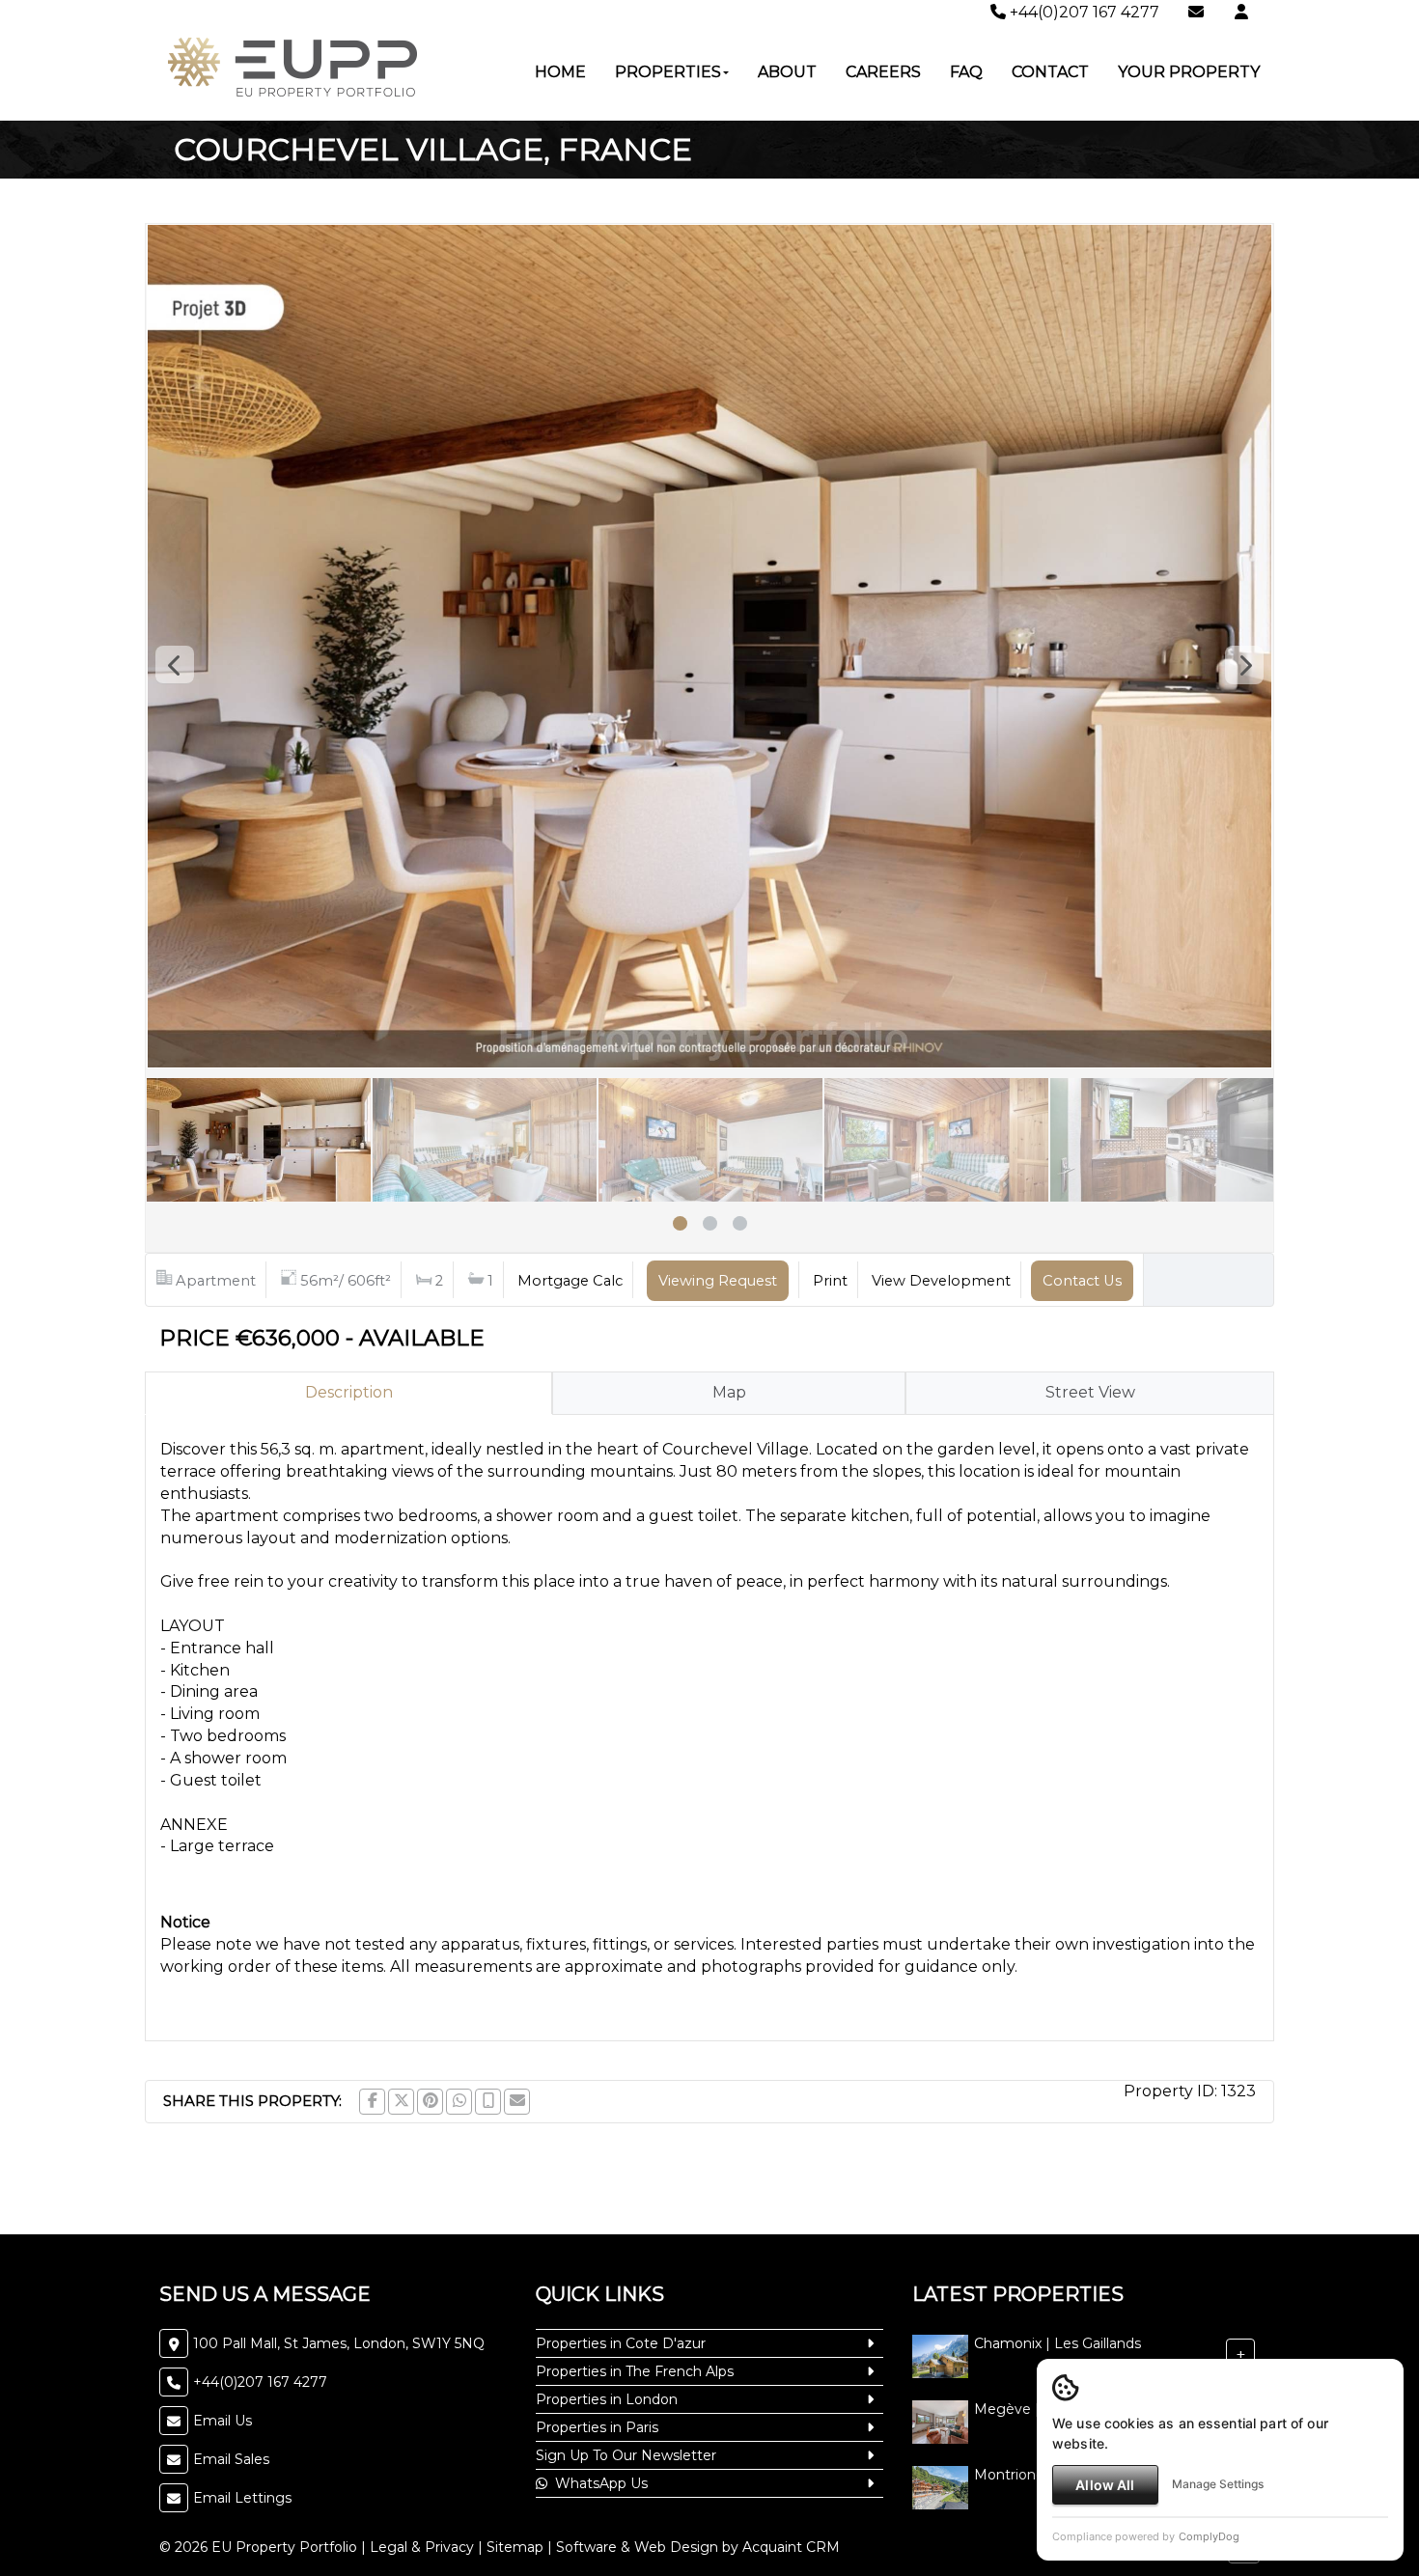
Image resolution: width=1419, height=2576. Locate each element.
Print (830, 1281)
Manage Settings (1218, 2484)
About (787, 72)
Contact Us (1082, 1281)
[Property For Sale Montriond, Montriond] (940, 2487)
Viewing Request (718, 1281)
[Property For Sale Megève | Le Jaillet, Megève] (940, 2422)
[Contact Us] (1241, 12)
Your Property (1189, 72)
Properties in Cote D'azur (621, 2343)
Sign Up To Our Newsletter (626, 2455)
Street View (1090, 1392)
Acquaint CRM (791, 2547)
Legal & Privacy (422, 2547)
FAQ (966, 72)
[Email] (517, 2102)
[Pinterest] (430, 2102)
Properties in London (607, 2399)
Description (349, 1392)
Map (729, 1392)
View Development (941, 1281)
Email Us (223, 2421)
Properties (668, 72)
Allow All (1105, 2485)
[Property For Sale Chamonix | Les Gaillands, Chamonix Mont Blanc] (940, 2356)
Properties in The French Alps (635, 2371)
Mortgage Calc (570, 1281)
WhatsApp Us (598, 2483)
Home (560, 72)
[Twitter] (401, 2102)
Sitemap (515, 2547)
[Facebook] (372, 2102)
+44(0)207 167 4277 (1083, 12)
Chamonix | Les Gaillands (1057, 2344)
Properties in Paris (597, 2427)
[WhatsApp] (459, 2102)
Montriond (1009, 2476)
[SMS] (488, 2102)
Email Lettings (242, 2498)
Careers (883, 72)
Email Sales (231, 2459)
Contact (1050, 72)
